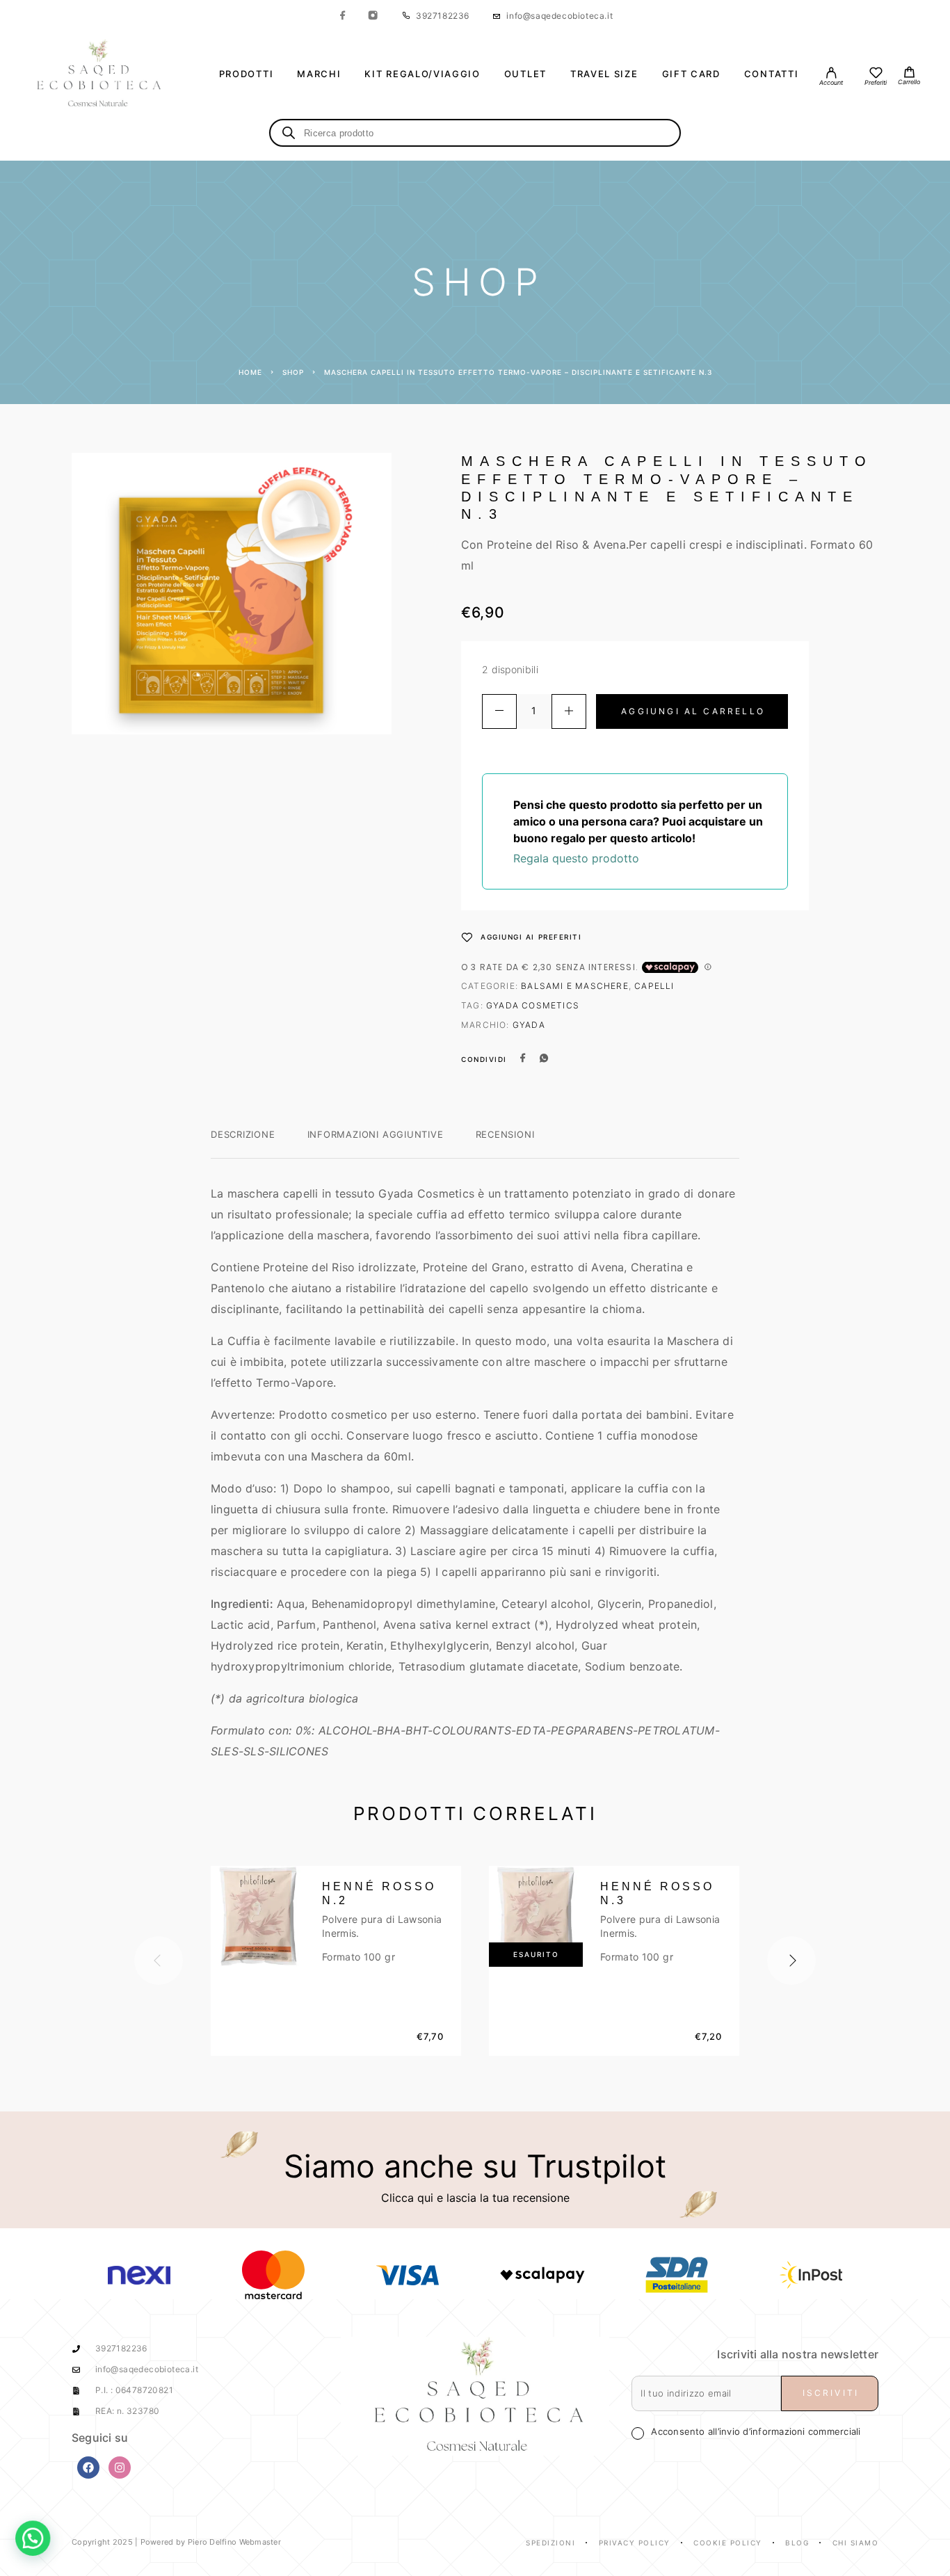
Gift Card (691, 74)
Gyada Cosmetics (533, 1005)
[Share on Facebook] (523, 1059)
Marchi (319, 74)
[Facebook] (343, 16)
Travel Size (604, 74)
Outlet (525, 74)
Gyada (529, 1025)
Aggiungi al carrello (693, 711)
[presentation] (159, 1961)
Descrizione (243, 1134)
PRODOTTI (247, 74)
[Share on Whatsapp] (544, 1059)
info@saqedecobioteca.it (559, 16)
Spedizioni (550, 2543)
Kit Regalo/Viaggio (422, 74)
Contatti (772, 74)
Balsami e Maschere (575, 986)
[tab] (243, 1143)
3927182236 (443, 16)
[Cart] (909, 73)
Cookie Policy (728, 2543)
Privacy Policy (635, 2543)
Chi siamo (856, 2543)
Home (250, 372)
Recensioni (505, 1134)
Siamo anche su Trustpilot (475, 2166)
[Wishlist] (876, 74)
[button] (40, 2536)
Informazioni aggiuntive (376, 1134)
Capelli (654, 986)
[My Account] (831, 74)
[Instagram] (373, 16)
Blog (797, 2543)
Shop (293, 372)
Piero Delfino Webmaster (234, 2542)
